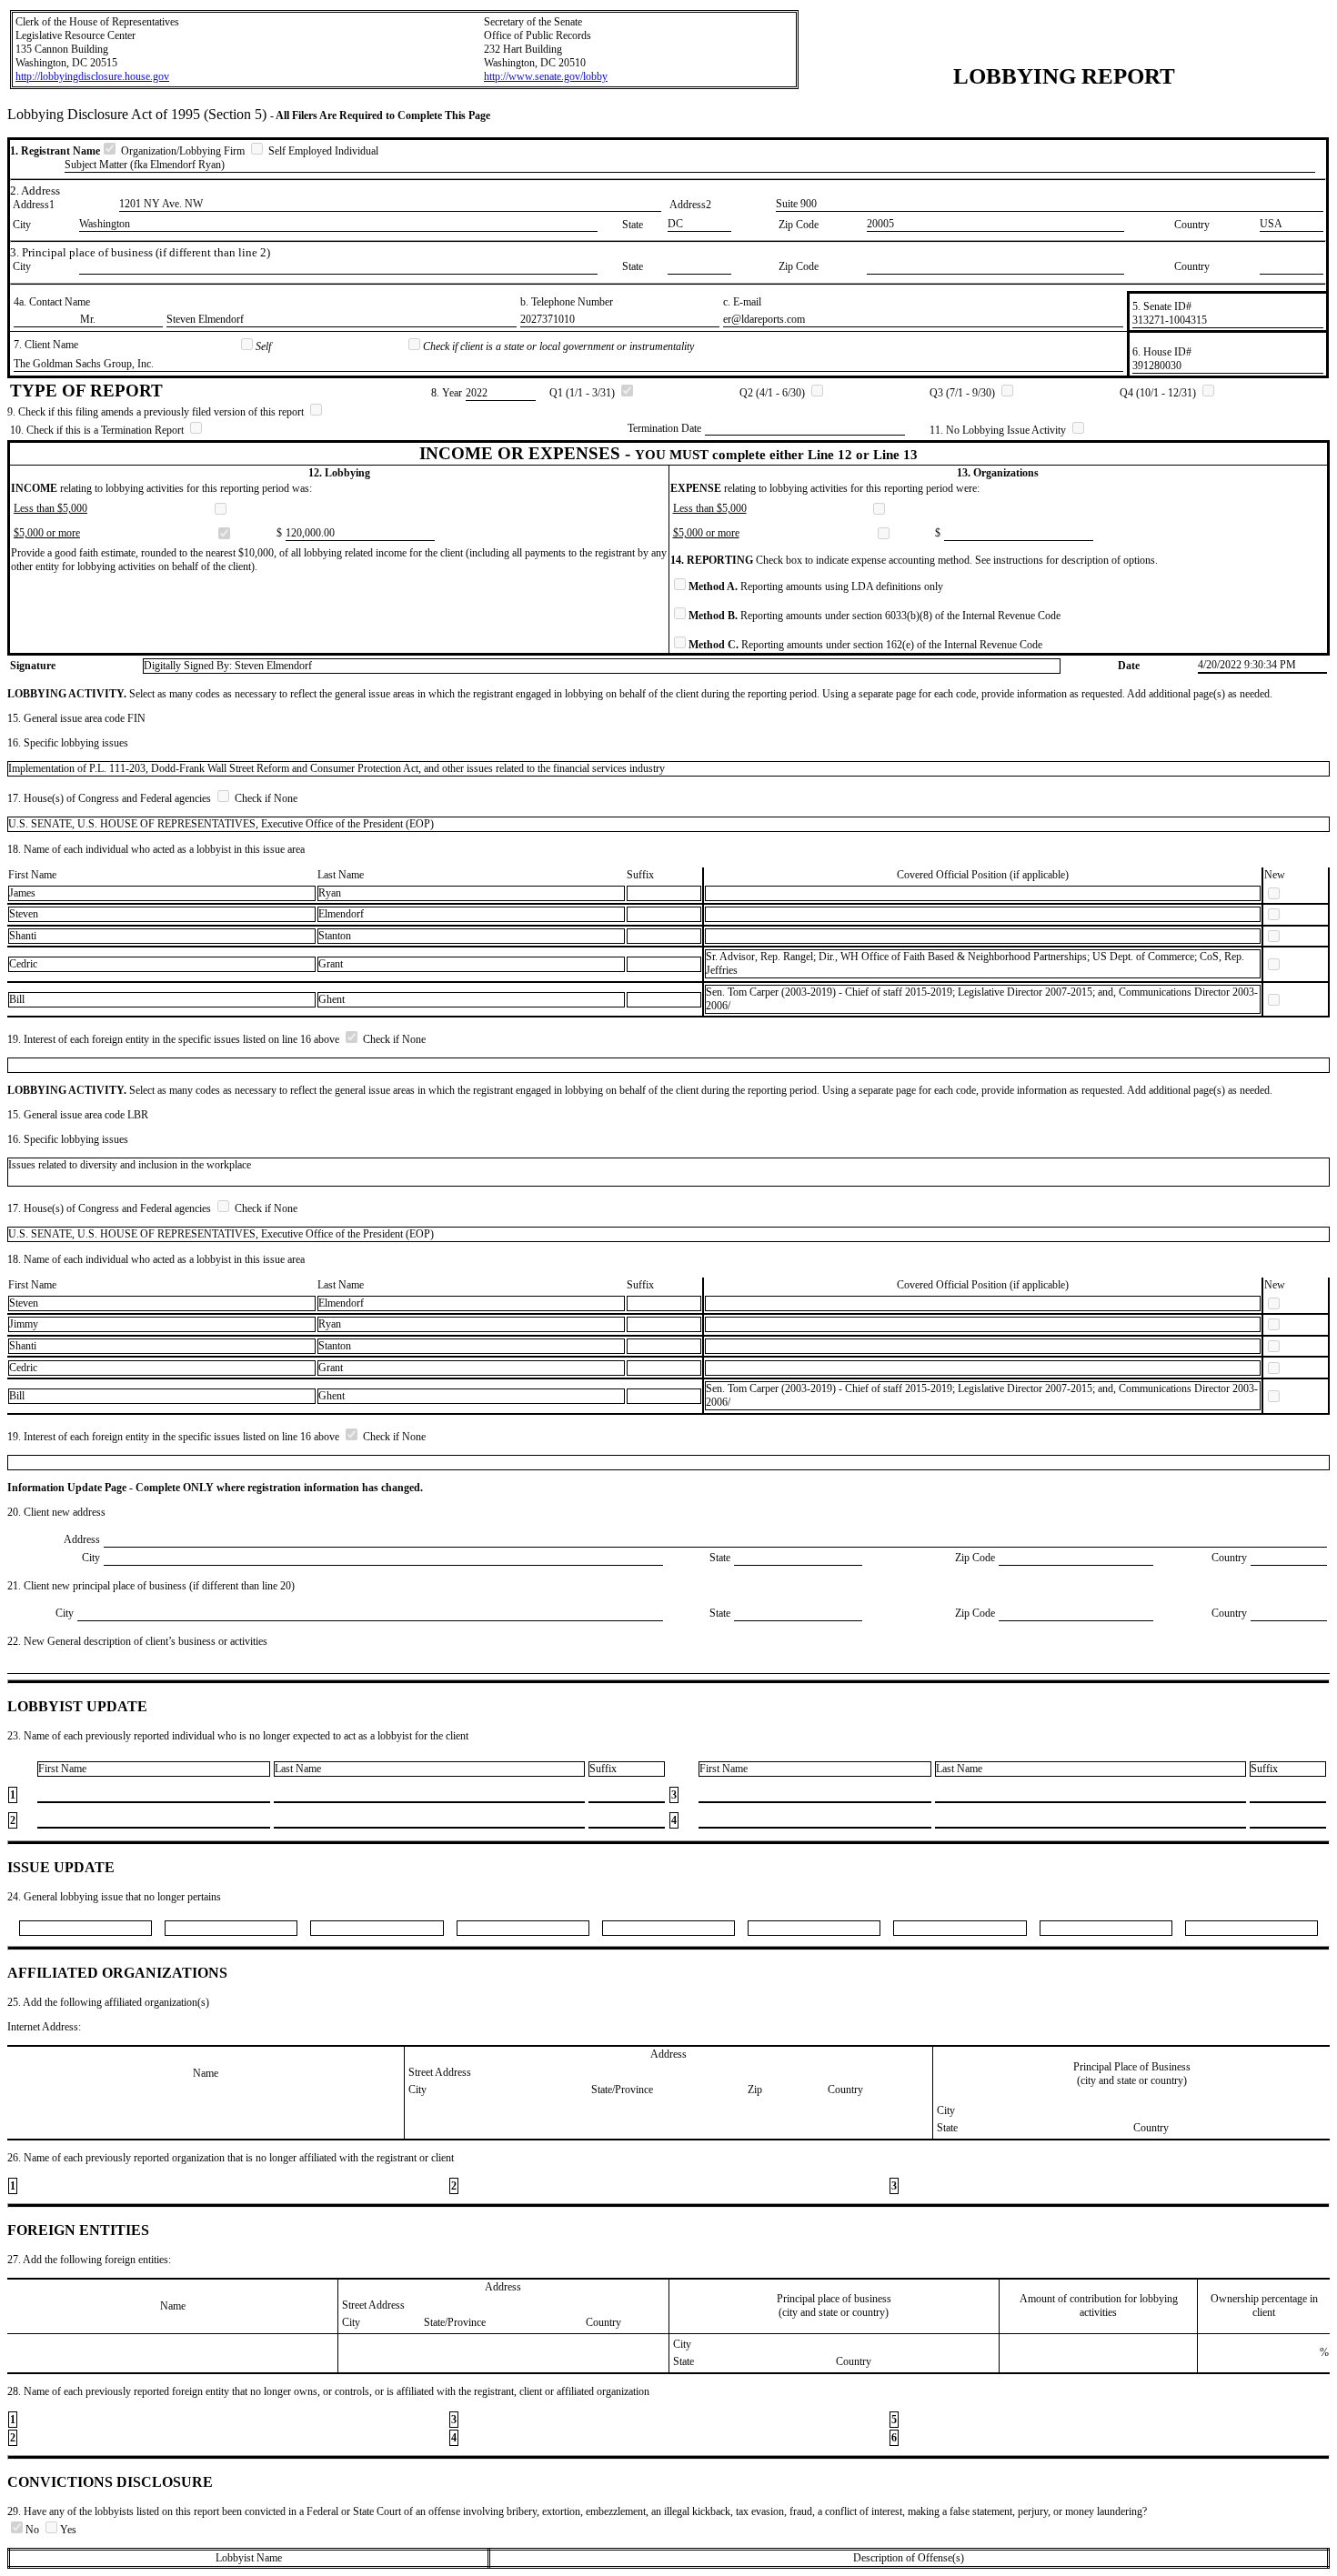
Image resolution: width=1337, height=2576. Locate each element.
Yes (68, 2530)
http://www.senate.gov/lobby (546, 76)
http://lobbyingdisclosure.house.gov (92, 76)
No (34, 2530)
